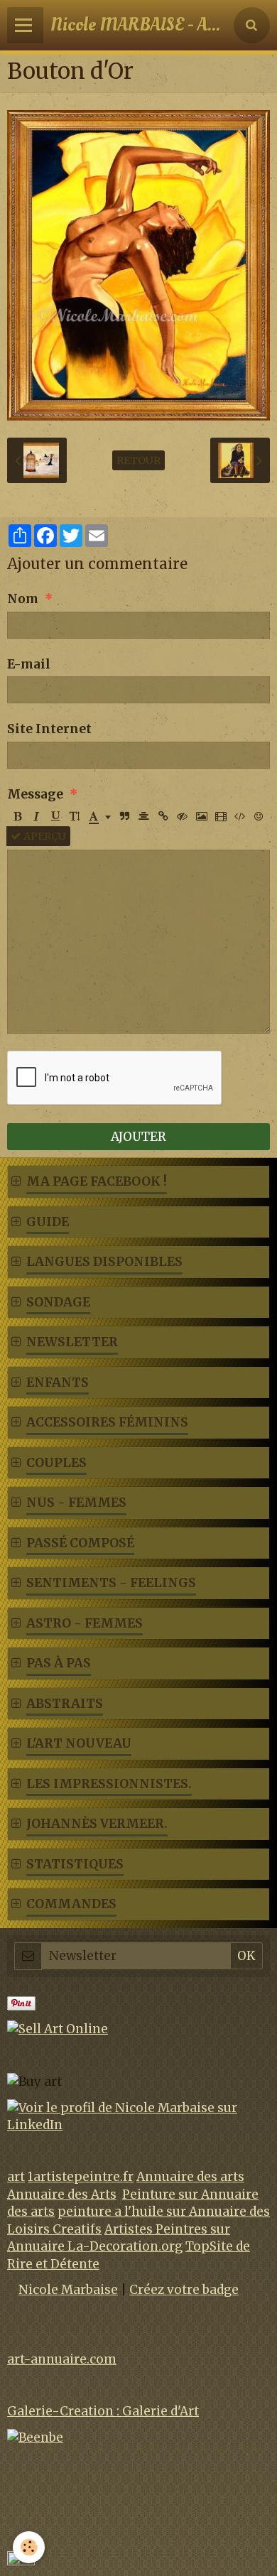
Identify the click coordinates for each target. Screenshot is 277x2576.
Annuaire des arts (190, 2177)
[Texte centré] (144, 816)
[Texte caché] (183, 816)
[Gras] (17, 816)
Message (35, 794)
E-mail (29, 664)
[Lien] (163, 816)
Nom (23, 599)
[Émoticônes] (259, 816)
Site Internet (49, 729)
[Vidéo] (221, 816)
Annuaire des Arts (62, 2195)
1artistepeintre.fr (81, 2177)
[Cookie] (29, 2547)
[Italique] (36, 816)
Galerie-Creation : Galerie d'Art (103, 2411)
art (16, 2177)
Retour (138, 460)
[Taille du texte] (75, 816)
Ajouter (138, 1137)
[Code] (240, 816)
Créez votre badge (184, 2290)
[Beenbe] (35, 2437)
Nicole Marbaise (68, 2290)
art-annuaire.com (62, 2359)
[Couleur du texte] (100, 816)
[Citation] (125, 816)
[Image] (202, 816)
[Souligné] (55, 816)
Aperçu (44, 836)
